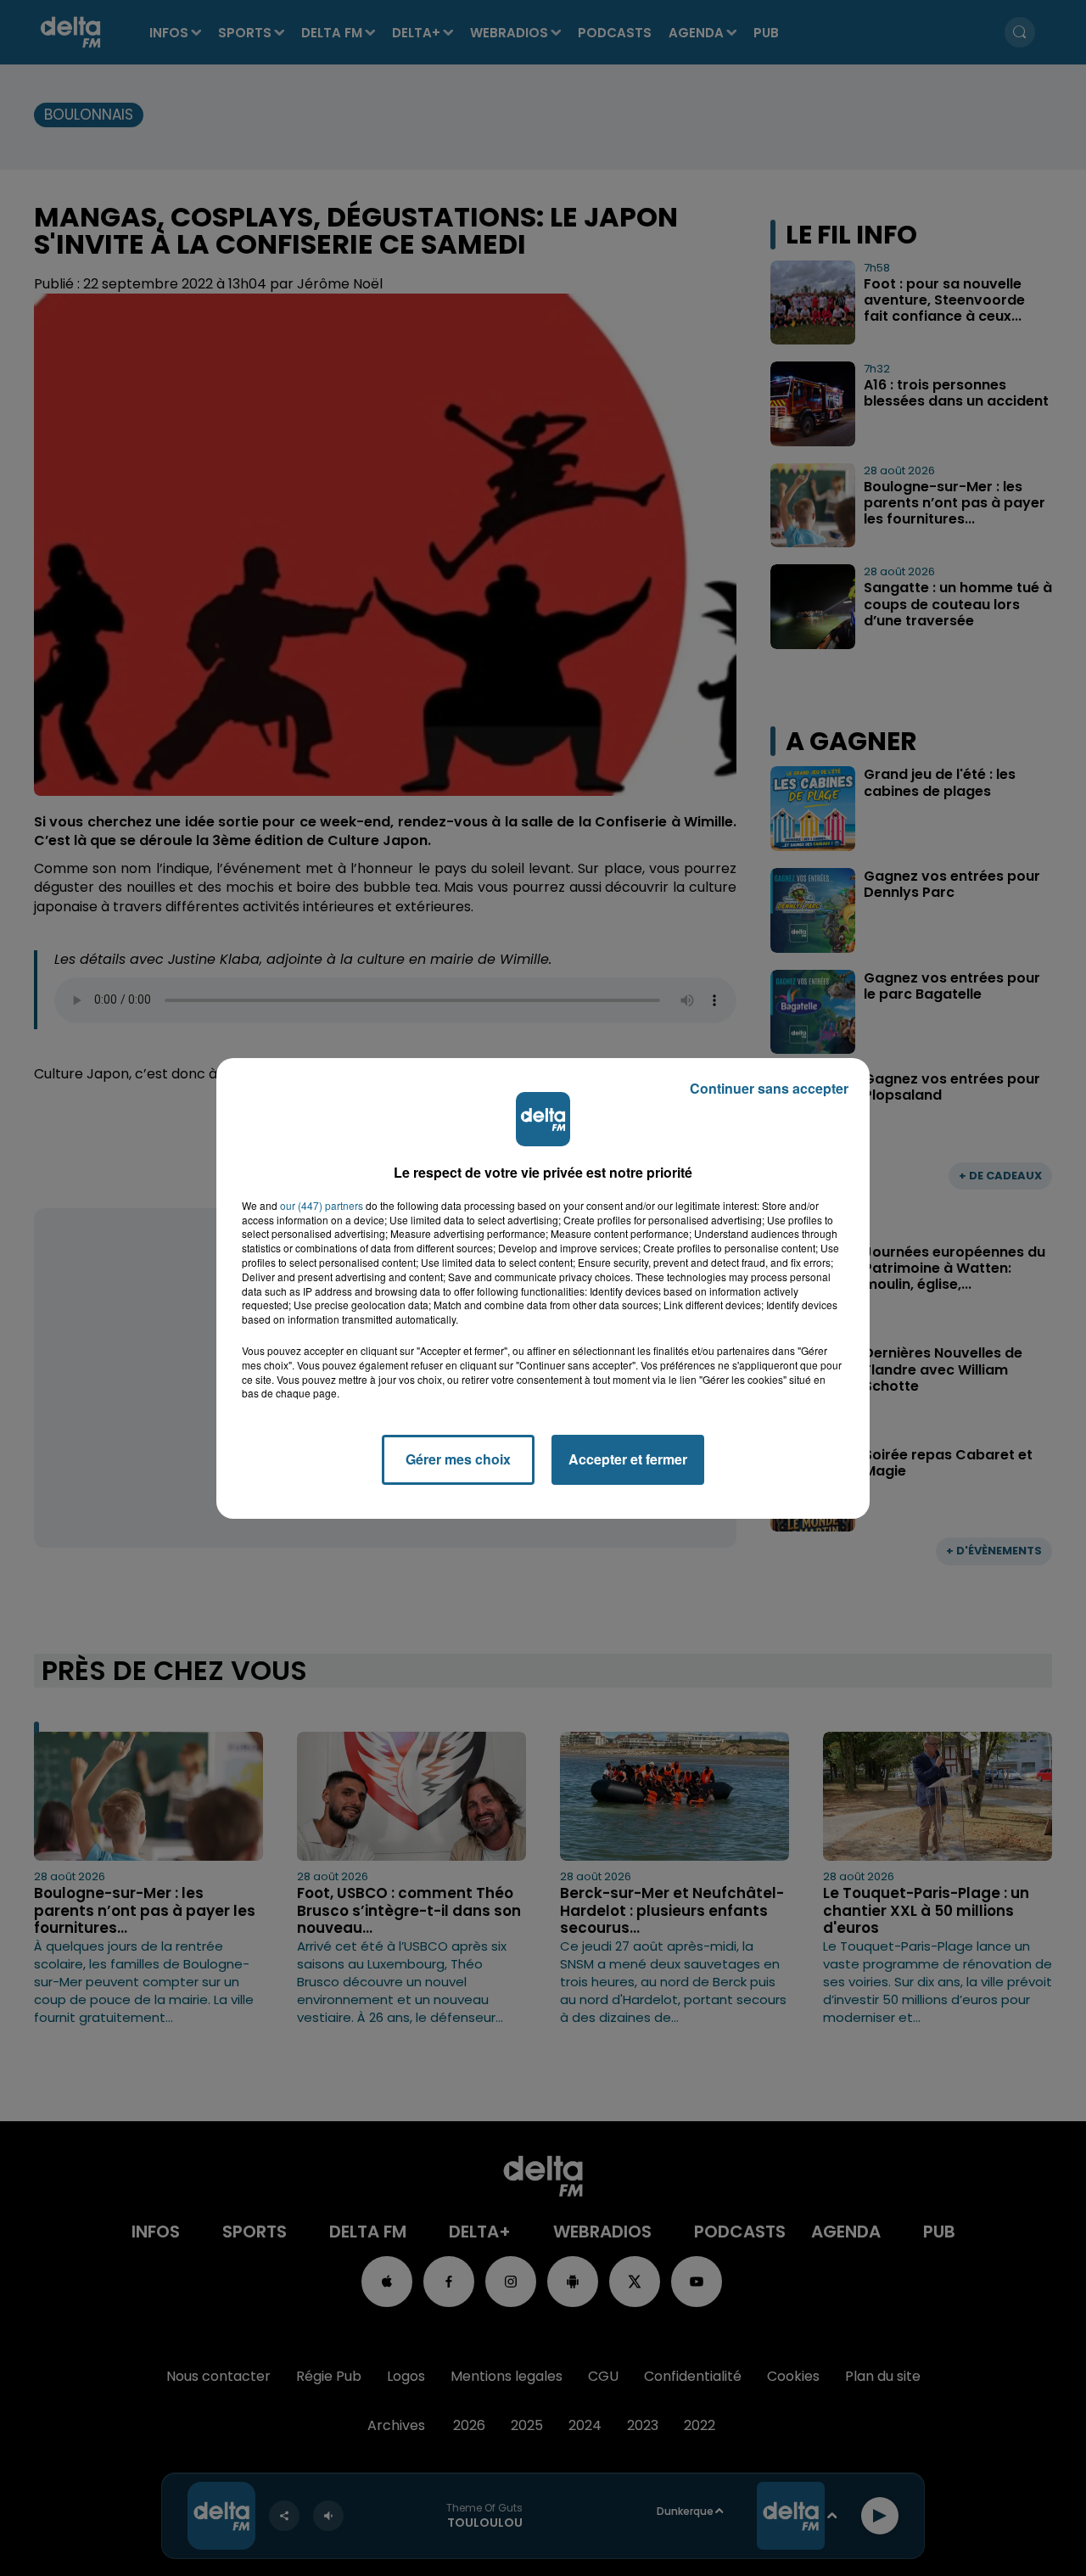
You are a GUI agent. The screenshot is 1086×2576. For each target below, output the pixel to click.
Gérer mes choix (458, 1459)
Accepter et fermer (628, 1459)
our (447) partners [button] (322, 1206)
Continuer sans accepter (769, 1088)
